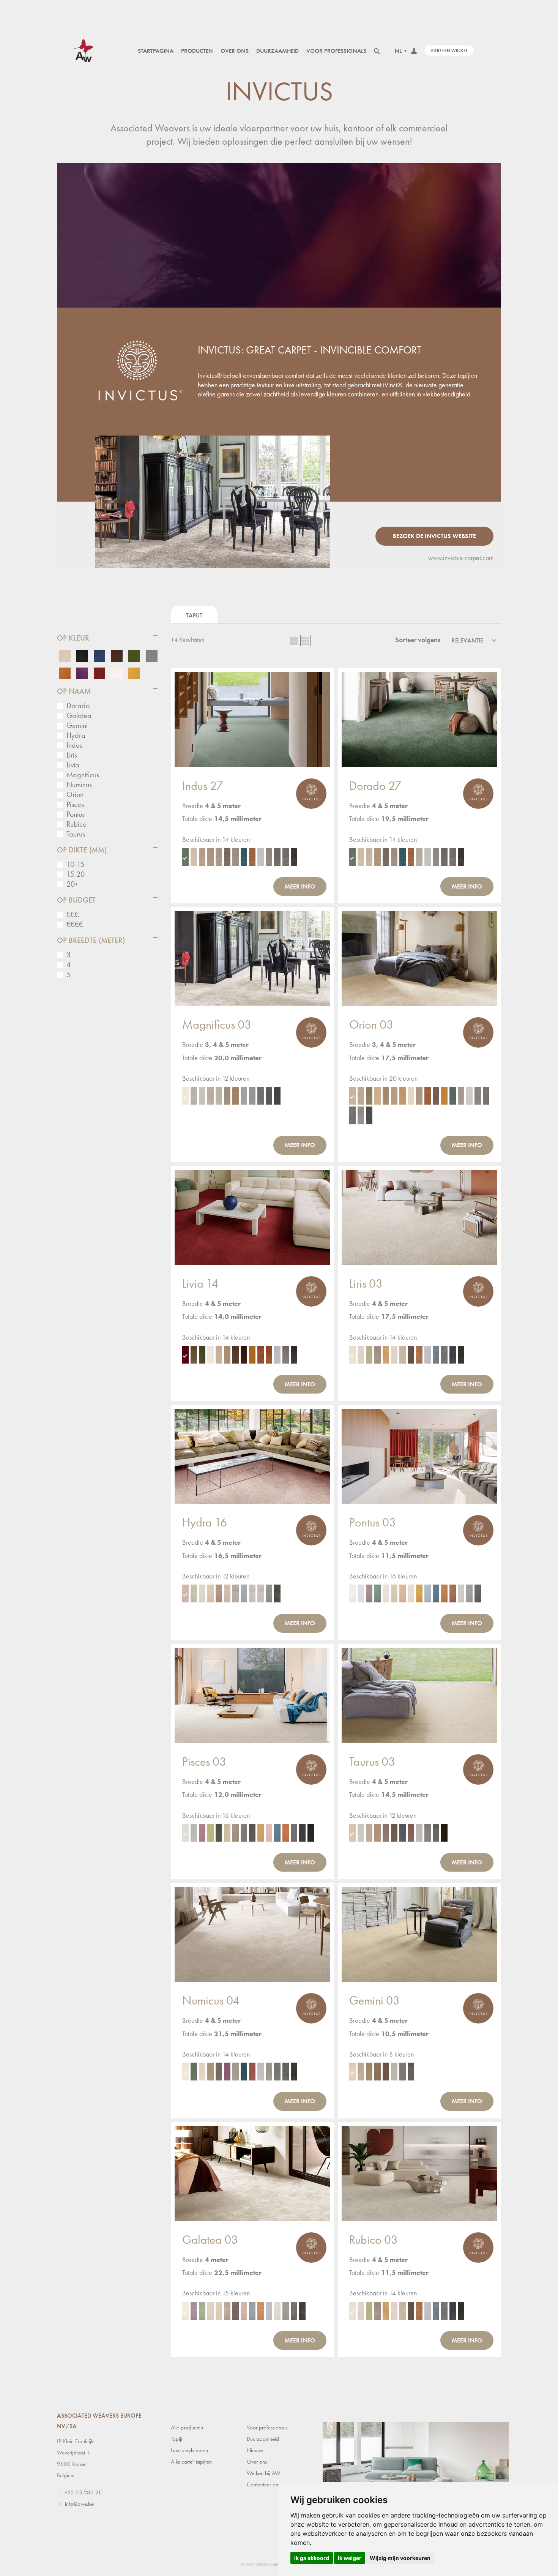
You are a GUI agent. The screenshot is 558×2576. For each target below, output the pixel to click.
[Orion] (419, 958)
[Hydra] (252, 1456)
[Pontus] (419, 1456)
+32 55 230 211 (84, 2492)
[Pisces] (252, 1695)
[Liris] (419, 1217)
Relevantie (467, 640)
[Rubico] (419, 2173)
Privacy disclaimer (259, 2564)
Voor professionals (336, 51)
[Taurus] (419, 1695)
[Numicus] (252, 1934)
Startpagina (156, 51)
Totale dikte (197, 818)
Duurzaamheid (277, 51)
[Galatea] (252, 2173)
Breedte (193, 806)
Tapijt (194, 615)
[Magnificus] (252, 958)
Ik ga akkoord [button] (312, 2558)
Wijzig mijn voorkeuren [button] (400, 2558)
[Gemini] (419, 1934)
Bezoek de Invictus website (434, 536)
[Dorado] (419, 720)
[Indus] (252, 720)
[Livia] (252, 1217)
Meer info (300, 886)
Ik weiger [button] (350, 2558)
